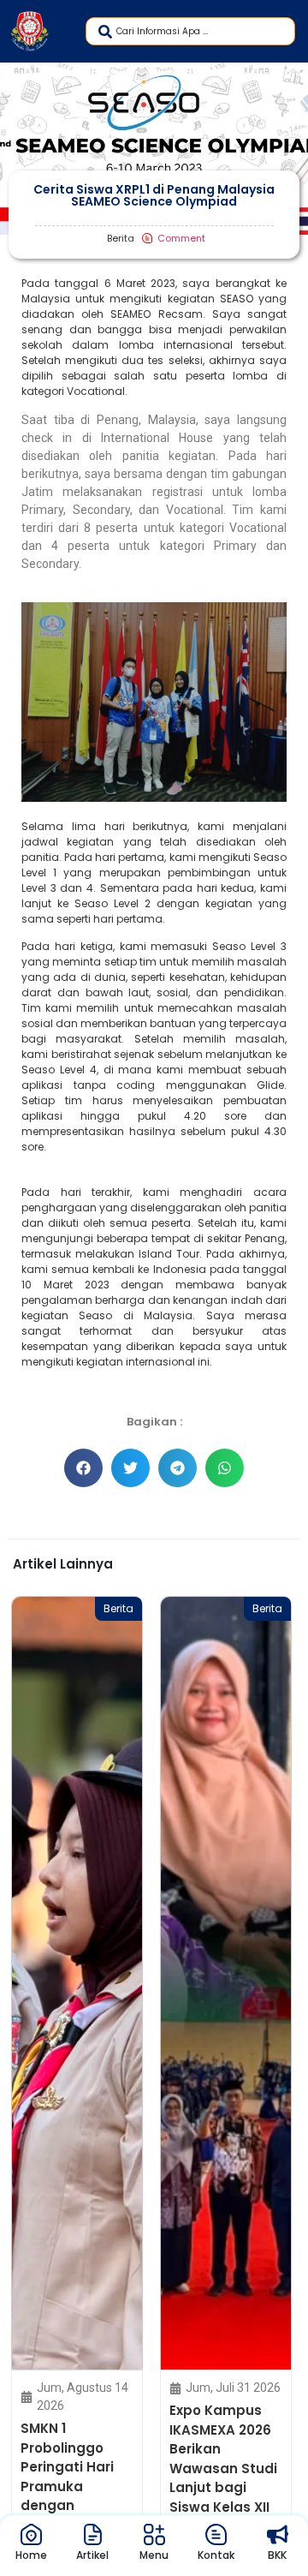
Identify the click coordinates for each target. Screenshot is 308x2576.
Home (31, 2555)
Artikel (92, 2555)
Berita (122, 1608)
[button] (83, 1468)
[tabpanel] (80, 2080)
